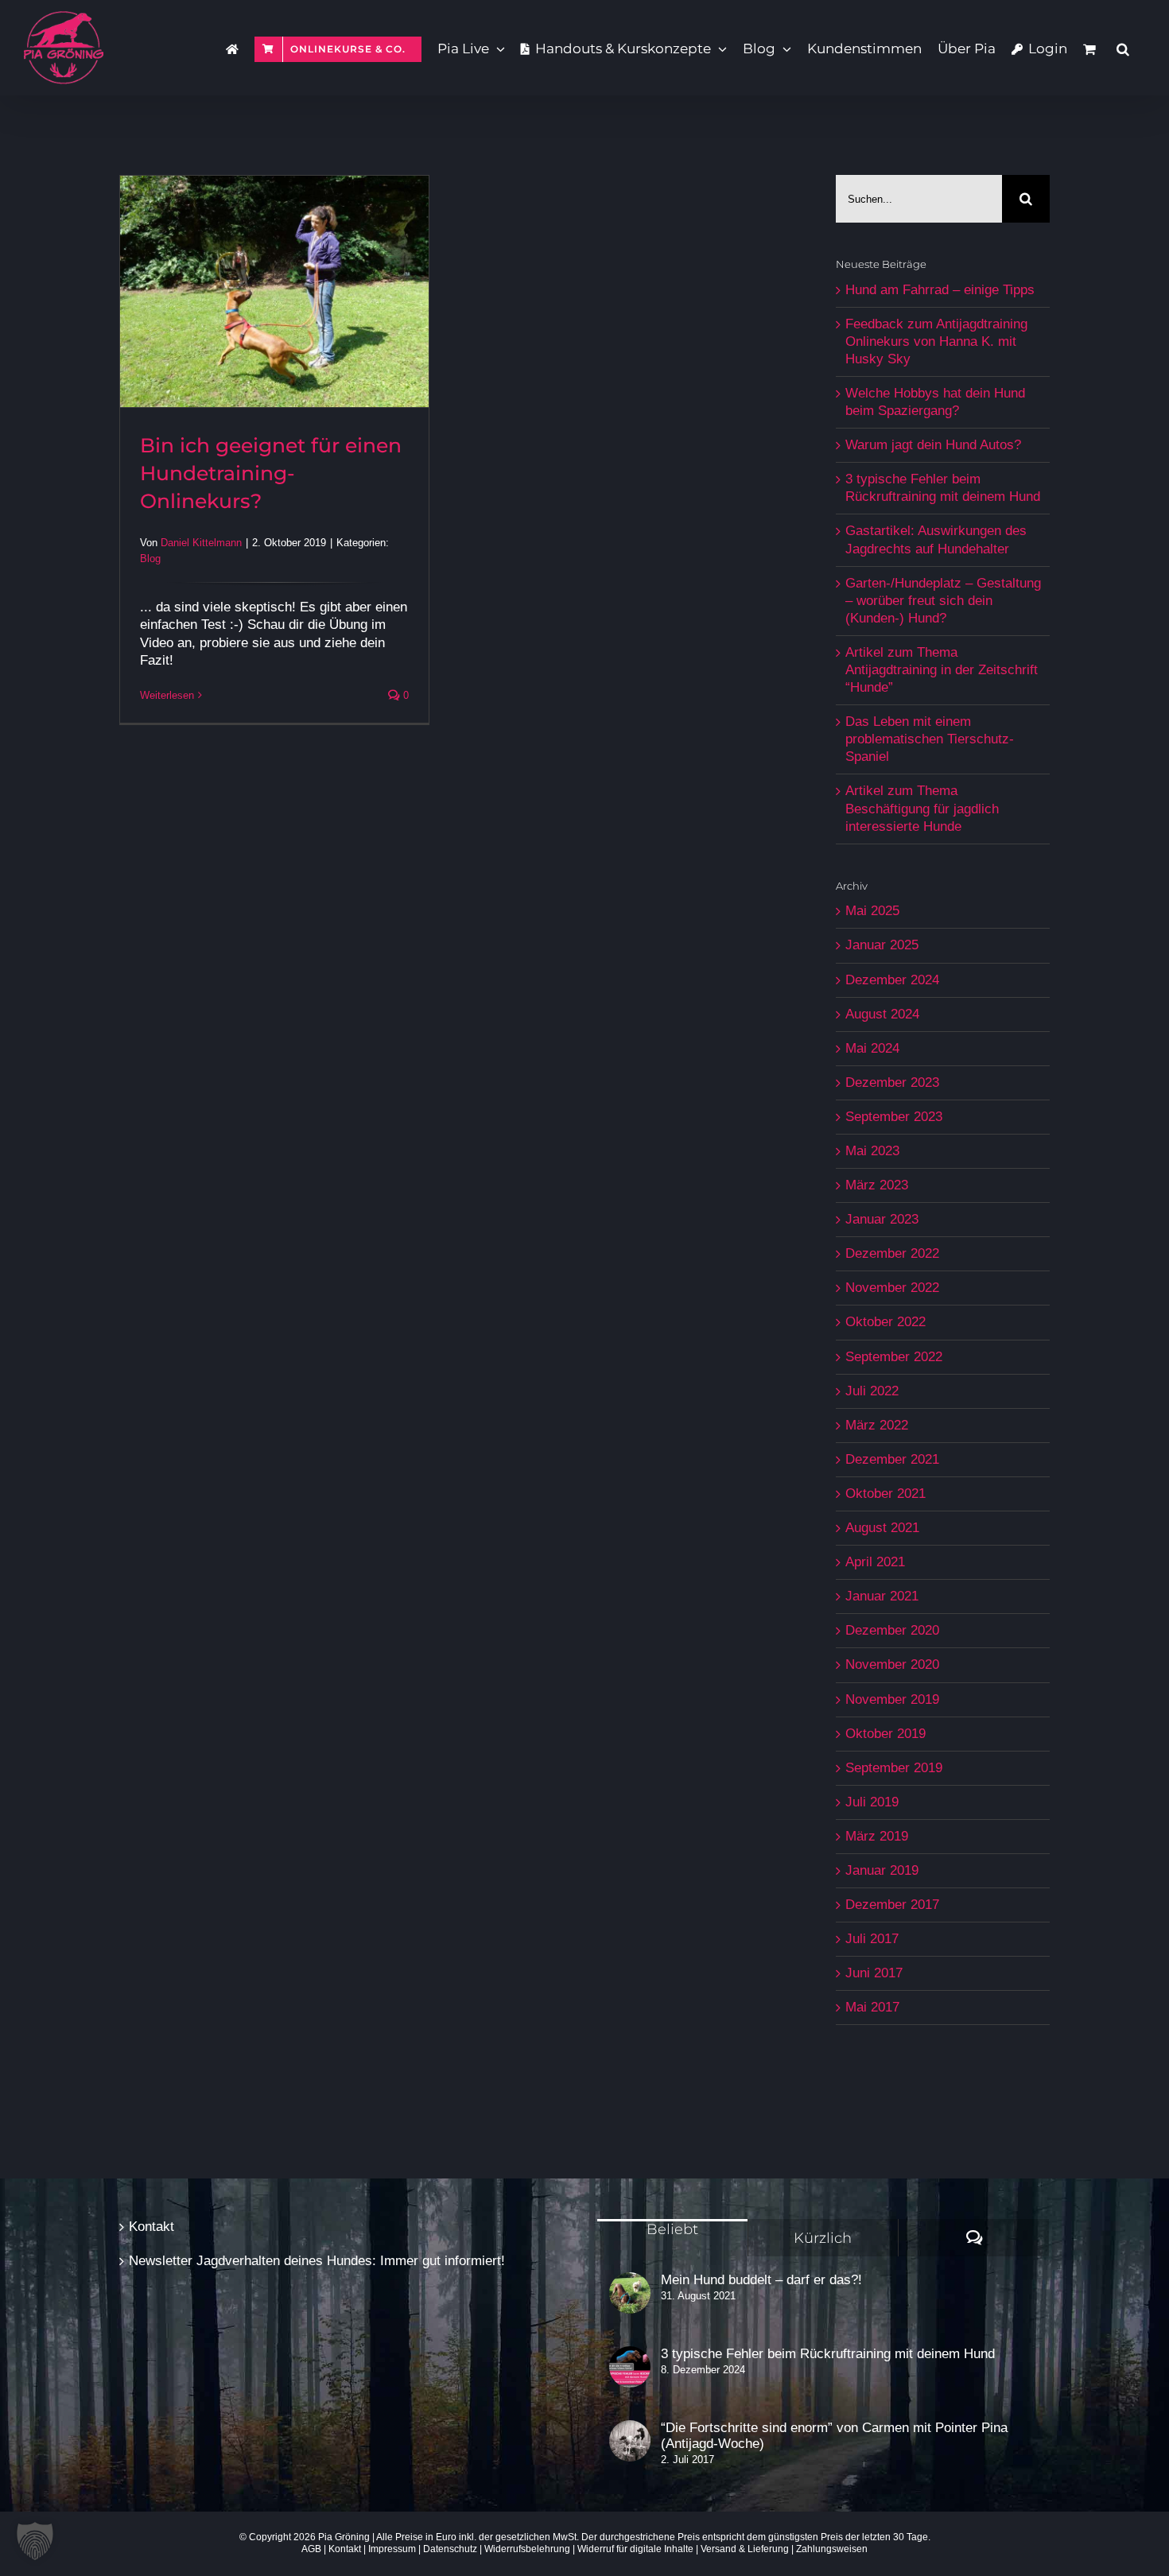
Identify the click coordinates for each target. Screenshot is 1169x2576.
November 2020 (892, 1664)
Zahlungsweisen (832, 2549)
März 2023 (877, 1185)
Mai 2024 (872, 1048)
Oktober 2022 (885, 1322)
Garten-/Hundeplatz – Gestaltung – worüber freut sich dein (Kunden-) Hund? (943, 601)
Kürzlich (823, 2238)
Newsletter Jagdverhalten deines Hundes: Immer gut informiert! (317, 2261)
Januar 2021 (882, 1596)
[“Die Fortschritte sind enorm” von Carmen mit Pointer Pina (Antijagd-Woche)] (630, 2441)
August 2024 (882, 1014)
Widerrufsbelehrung (527, 2549)
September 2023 (894, 1117)
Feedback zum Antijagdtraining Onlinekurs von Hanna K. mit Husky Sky (936, 341)
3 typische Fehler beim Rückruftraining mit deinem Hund (828, 2354)
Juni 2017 (874, 1973)
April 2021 (875, 1562)
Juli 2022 (872, 1391)
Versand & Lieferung (745, 2549)
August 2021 (882, 1528)
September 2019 (894, 1768)
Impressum (392, 2549)
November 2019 (892, 1699)
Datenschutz (450, 2549)
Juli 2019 (872, 1802)
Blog (150, 559)
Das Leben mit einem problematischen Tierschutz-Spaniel (930, 739)
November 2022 (892, 1288)
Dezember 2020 (892, 1630)
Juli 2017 (872, 1939)
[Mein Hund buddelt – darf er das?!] (630, 2293)
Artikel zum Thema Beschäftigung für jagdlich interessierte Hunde (922, 808)
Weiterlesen (167, 695)
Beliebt (672, 2229)
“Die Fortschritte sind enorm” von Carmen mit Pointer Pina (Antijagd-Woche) (834, 2436)
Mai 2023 (872, 1151)
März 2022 (877, 1425)
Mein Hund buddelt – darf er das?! (761, 2280)
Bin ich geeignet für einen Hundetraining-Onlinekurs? (271, 473)
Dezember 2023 (892, 1082)
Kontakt (151, 2227)
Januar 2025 (882, 945)
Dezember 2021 (892, 1459)
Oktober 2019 (885, 1734)
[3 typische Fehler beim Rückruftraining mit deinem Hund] (630, 2367)
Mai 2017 (872, 2007)
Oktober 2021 (885, 1494)
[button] (1123, 48)
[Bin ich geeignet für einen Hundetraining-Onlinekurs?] (274, 291)
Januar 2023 (882, 1219)
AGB (311, 2549)
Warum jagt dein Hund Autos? (933, 445)
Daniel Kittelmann (201, 543)
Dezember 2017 (892, 1905)
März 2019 (877, 1836)
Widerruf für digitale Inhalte (635, 2549)
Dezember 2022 (892, 1253)
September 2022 (894, 1357)
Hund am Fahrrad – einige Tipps (940, 290)
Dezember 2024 (892, 980)
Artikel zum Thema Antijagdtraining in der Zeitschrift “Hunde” (942, 670)
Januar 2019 (882, 1870)
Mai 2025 (872, 911)
